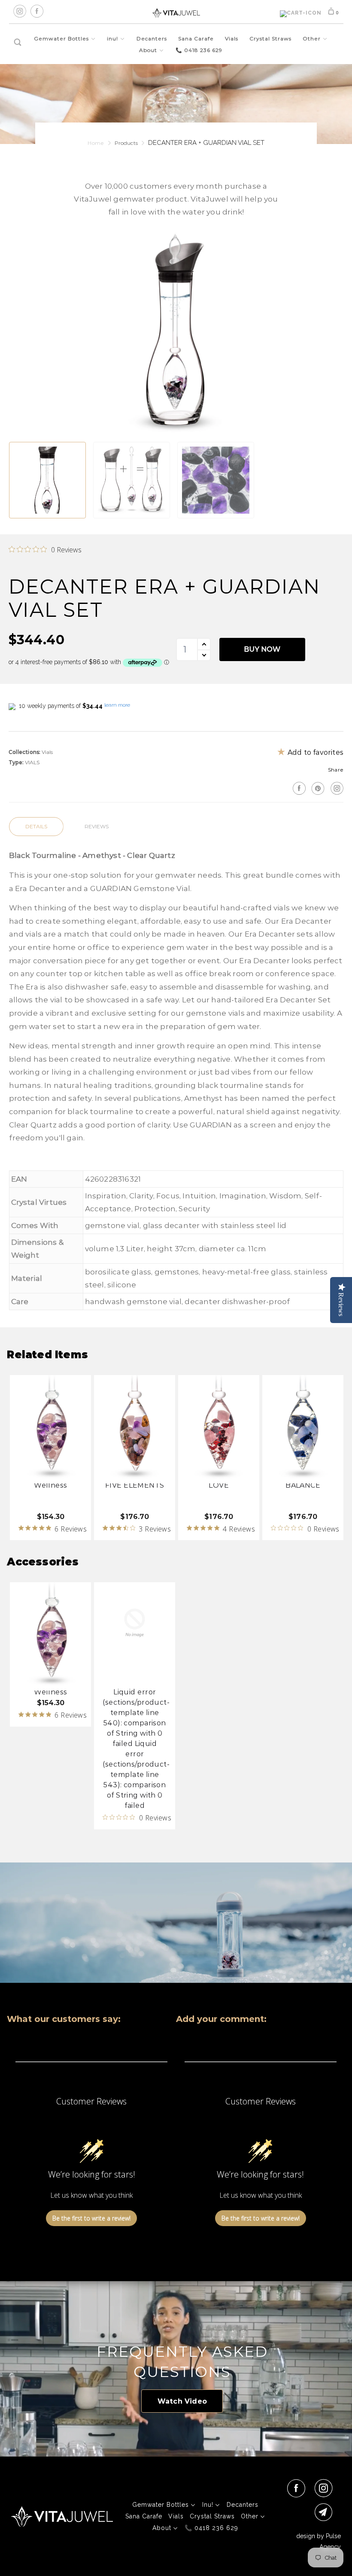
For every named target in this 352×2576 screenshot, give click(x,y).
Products (126, 143)
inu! (113, 38)
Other (313, 38)
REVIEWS (97, 826)
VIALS (32, 762)
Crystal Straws (270, 38)
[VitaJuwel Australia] (176, 13)
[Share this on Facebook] (298, 788)
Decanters (152, 38)
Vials (232, 38)
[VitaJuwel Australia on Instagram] (336, 788)
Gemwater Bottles (62, 38)
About (149, 50)
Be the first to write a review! (91, 2218)
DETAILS (36, 826)
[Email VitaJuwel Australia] (325, 2512)
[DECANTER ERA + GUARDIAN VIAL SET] (176, 332)
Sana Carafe (196, 38)
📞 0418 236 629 (199, 50)
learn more (117, 705)
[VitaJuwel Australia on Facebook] (298, 2488)
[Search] (18, 43)
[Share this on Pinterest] (317, 788)
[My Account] (301, 14)
